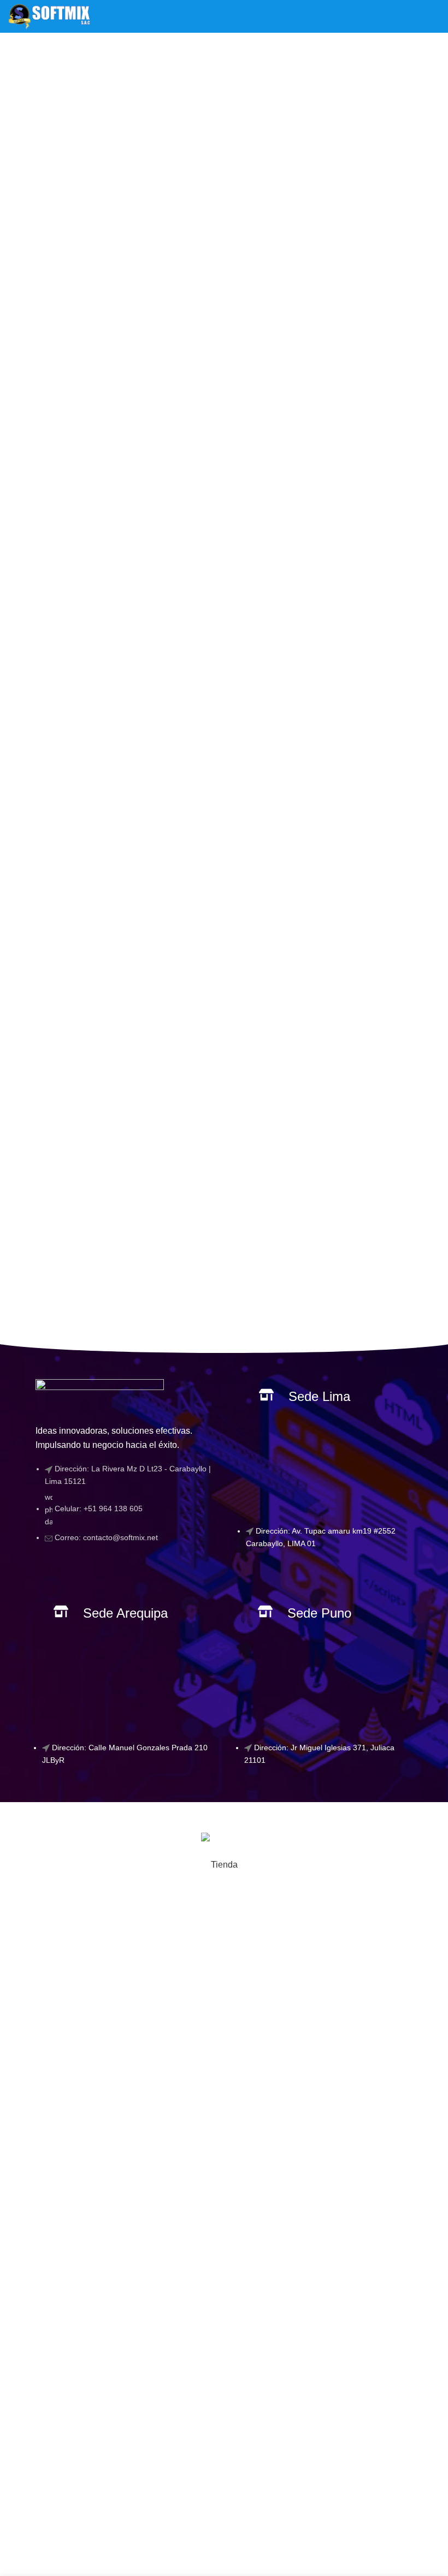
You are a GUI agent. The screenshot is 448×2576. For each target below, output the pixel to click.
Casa (203, 74)
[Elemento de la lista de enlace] (124, 1508)
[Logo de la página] (49, 16)
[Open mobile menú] (435, 16)
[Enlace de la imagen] (100, 1395)
